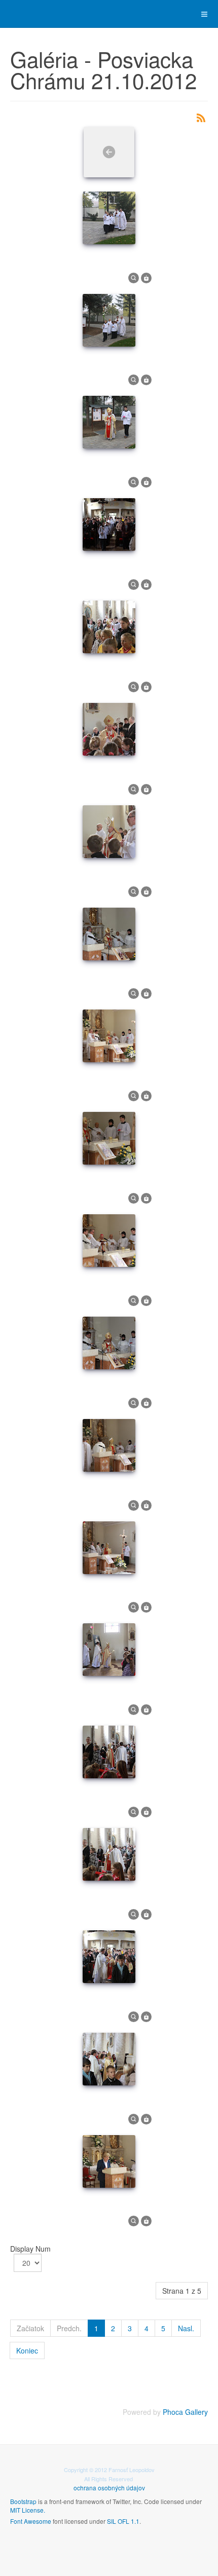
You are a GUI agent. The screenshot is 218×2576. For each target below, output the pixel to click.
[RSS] (201, 117)
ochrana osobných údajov (109, 2488)
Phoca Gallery (185, 2412)
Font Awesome (31, 2521)
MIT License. (28, 2510)
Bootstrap (23, 2501)
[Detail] (134, 277)
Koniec (27, 2350)
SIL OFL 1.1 (123, 2521)
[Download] (146, 277)
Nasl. (186, 2328)
